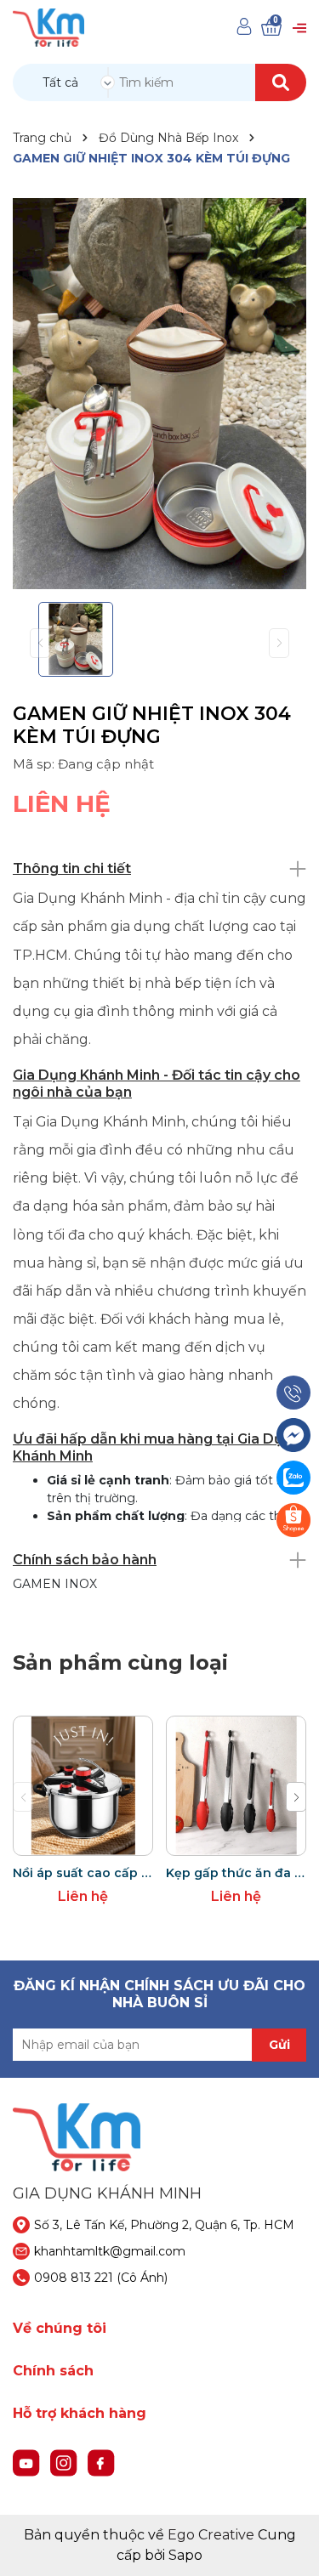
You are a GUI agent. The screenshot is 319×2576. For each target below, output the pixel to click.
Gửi (279, 2045)
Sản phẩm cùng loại (120, 1662)
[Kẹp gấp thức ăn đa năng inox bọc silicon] (236, 1786)
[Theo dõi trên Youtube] (28, 2462)
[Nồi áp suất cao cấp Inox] (83, 1786)
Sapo (185, 2555)
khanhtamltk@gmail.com (110, 2251)
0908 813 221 (74, 2278)
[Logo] (48, 27)
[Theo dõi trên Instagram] (66, 2462)
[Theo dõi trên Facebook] (101, 2462)
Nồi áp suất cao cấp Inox (83, 1873)
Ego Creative (211, 2535)
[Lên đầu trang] (289, 2546)
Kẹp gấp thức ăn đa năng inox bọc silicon (236, 1873)
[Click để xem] (159, 394)
